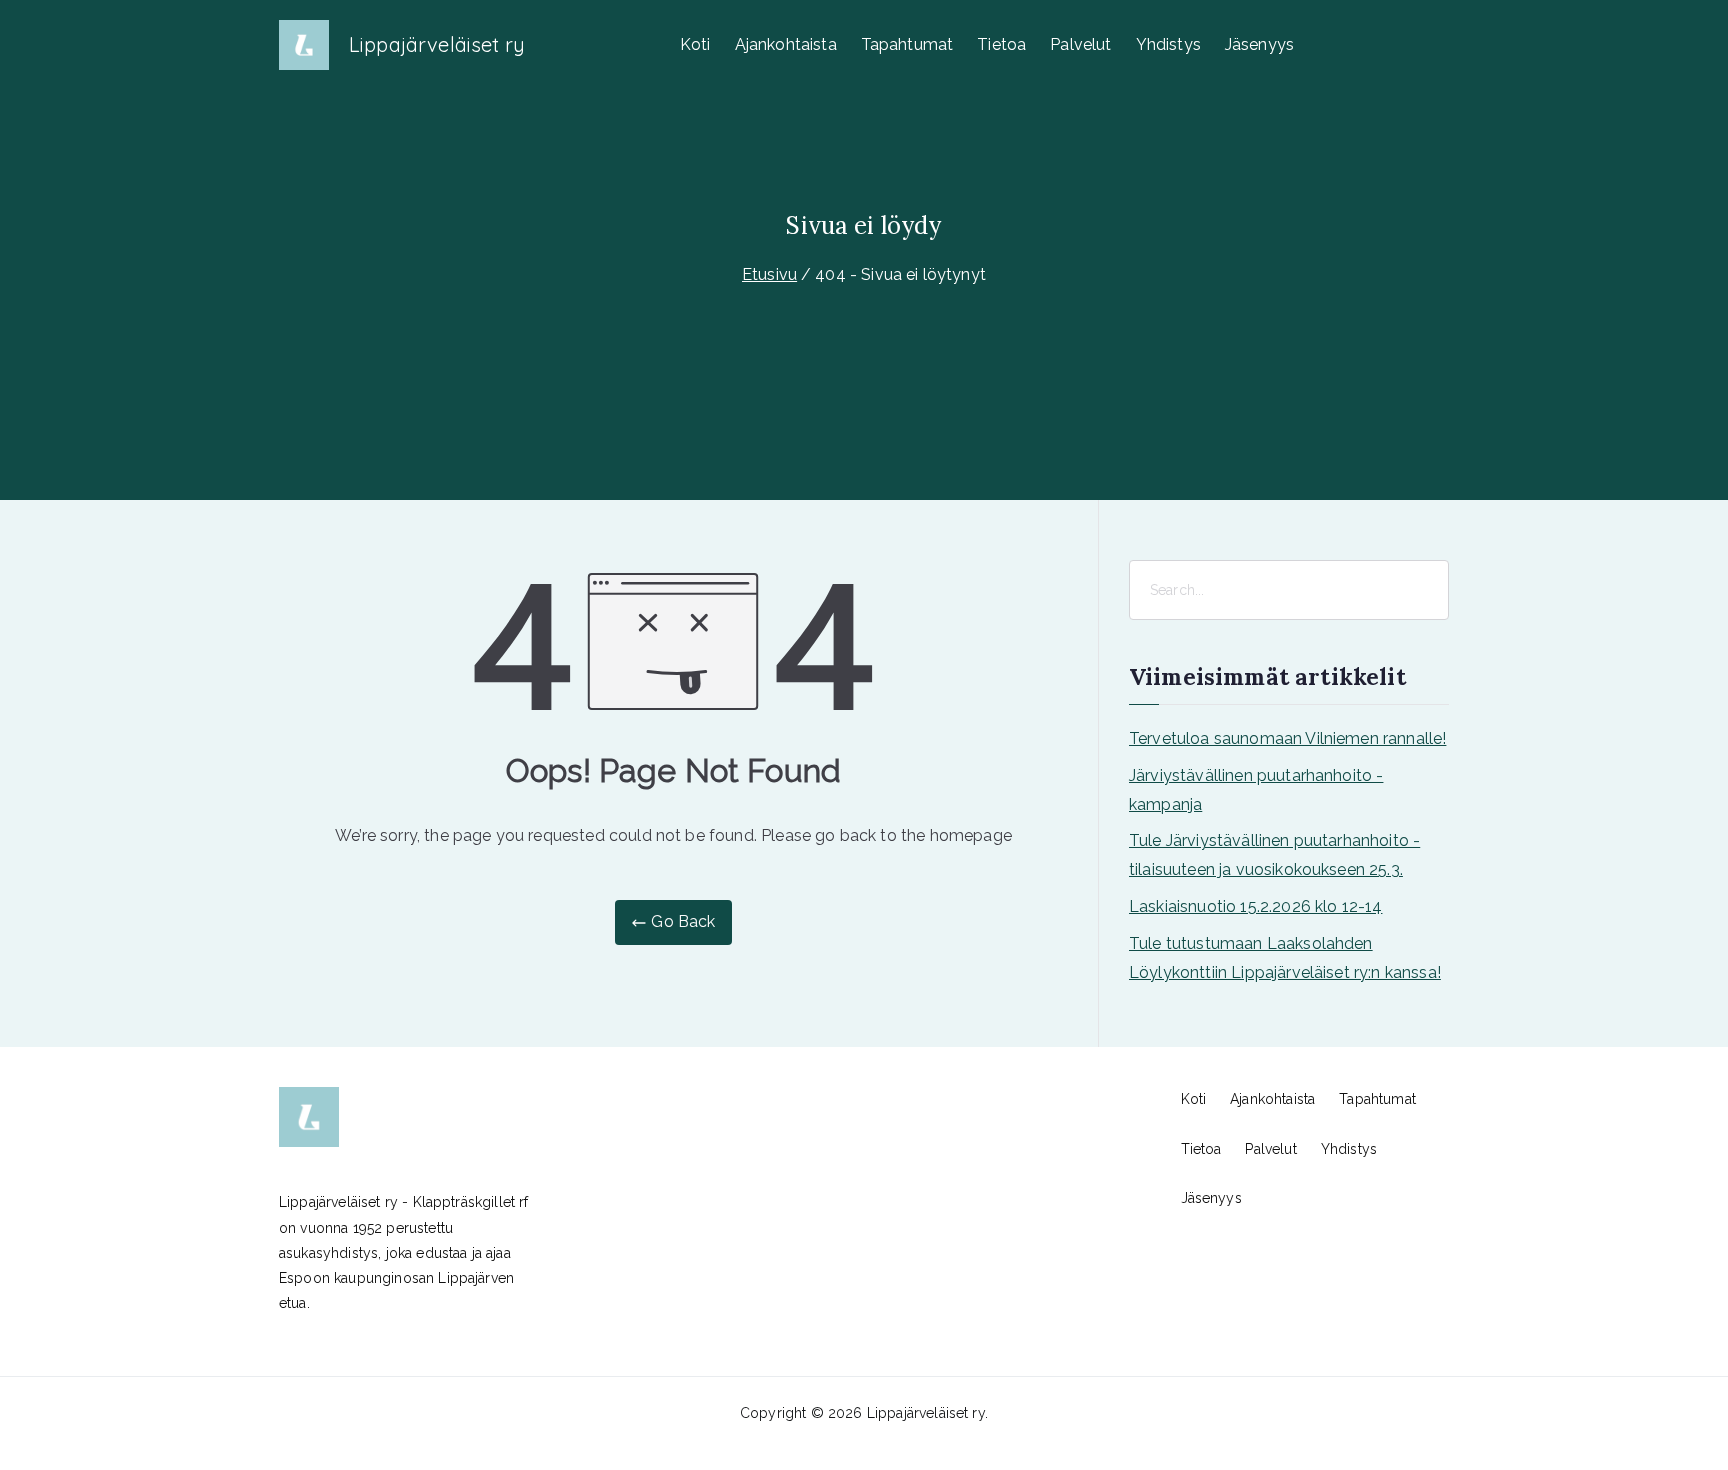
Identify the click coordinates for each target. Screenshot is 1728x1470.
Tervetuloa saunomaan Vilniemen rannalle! (1287, 738)
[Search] (1432, 590)
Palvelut (1080, 44)
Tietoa (1001, 44)
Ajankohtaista (786, 44)
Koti (695, 44)
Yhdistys (1168, 44)
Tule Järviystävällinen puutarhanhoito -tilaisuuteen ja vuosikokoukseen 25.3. (1274, 855)
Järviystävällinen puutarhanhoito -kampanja (1256, 790)
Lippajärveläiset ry (437, 44)
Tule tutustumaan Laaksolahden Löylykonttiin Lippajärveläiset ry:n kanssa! (1285, 958)
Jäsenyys (1259, 44)
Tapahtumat (907, 44)
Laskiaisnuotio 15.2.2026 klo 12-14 (1255, 906)
